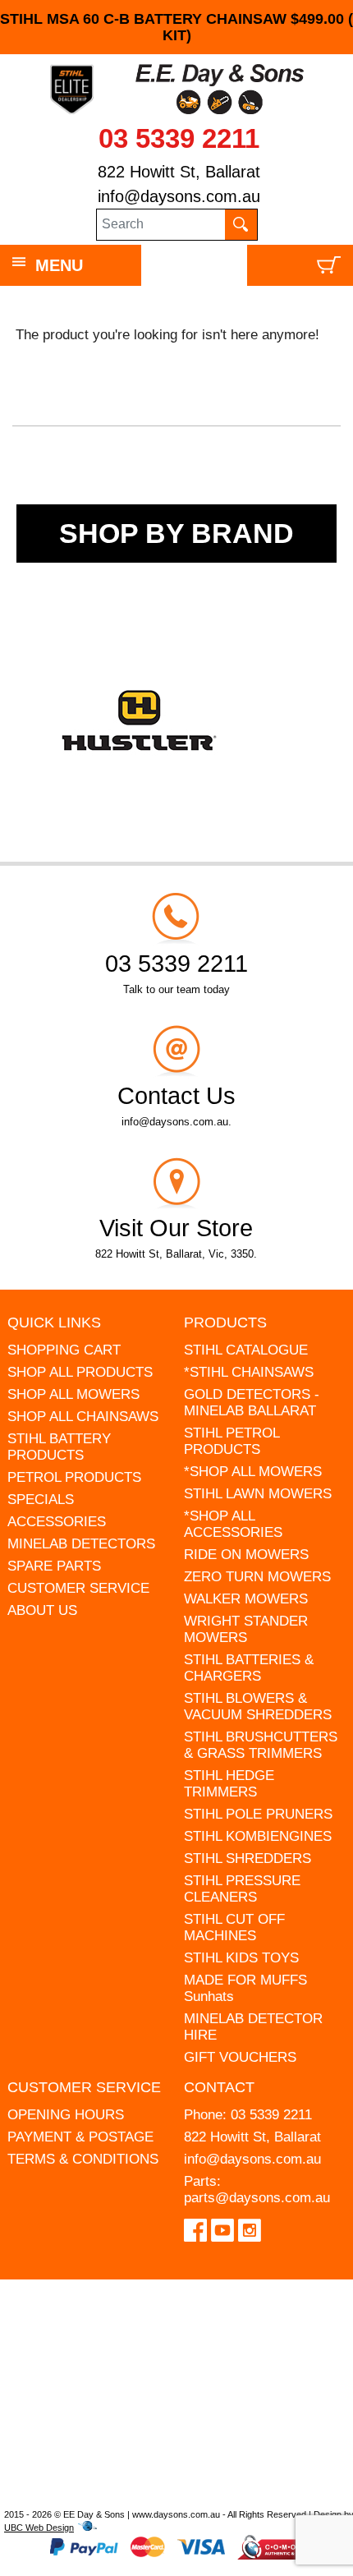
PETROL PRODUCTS (74, 1477)
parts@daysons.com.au (257, 2198)
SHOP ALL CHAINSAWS (83, 1417)
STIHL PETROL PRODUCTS (232, 1441)
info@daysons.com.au (179, 196)
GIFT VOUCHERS (240, 2057)
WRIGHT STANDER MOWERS (246, 1629)
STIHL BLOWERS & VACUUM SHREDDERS (258, 1707)
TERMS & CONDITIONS (83, 2159)
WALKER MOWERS (246, 1599)
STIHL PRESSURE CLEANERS (242, 1889)
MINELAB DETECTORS (81, 1544)
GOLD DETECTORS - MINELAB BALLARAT (252, 1403)
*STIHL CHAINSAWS (249, 1372)
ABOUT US (42, 1610)
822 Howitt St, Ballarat (179, 172)
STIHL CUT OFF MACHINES (234, 1927)
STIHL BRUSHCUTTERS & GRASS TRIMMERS (261, 1745)
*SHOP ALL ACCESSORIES (233, 1524)
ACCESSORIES (57, 1522)
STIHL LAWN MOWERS (258, 1494)
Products (225, 1322)
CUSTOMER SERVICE (78, 1588)
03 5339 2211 (179, 138)
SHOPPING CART (64, 1350)
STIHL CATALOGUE (246, 1350)
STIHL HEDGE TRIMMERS (229, 1784)
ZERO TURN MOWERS (257, 1577)
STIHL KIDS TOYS (241, 1958)
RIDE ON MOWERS (246, 1555)
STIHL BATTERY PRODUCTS (59, 1447)
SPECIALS (41, 1500)
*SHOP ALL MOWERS (253, 1472)
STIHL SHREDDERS (248, 1858)
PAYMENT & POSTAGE (80, 2137)
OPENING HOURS (66, 2115)
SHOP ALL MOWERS (73, 1394)
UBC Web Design (39, 2528)
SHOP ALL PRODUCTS (80, 1372)
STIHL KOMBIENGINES (258, 1836)
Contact (219, 2087)
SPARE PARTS (54, 1566)
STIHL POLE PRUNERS (258, 1814)
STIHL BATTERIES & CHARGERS (249, 1668)
